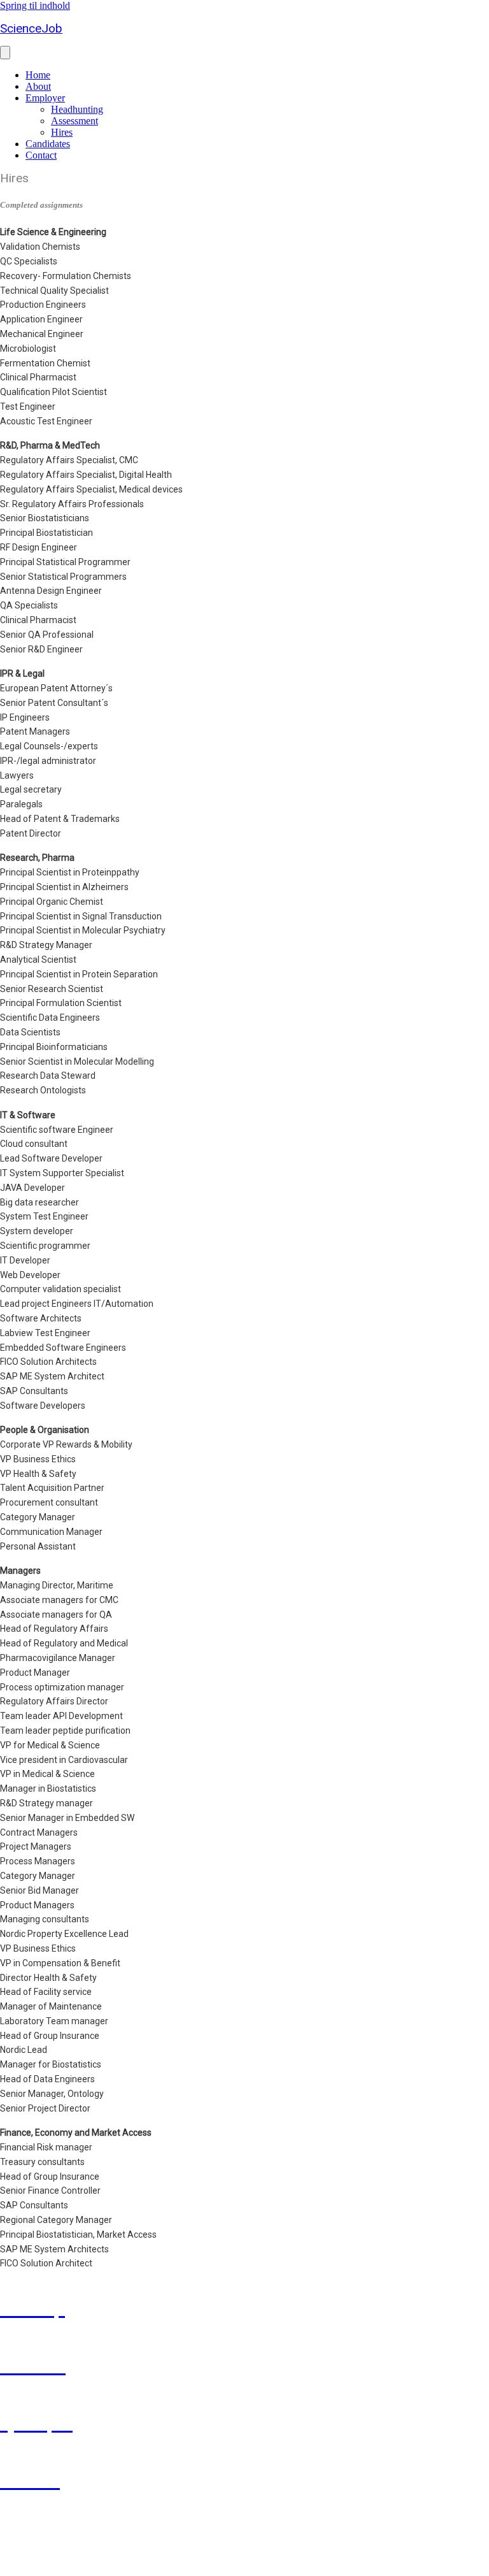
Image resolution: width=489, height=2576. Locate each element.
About (38, 86)
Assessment (74, 121)
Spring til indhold (35, 5)
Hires (62, 132)
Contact (41, 155)
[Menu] (5, 53)
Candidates (48, 144)
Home (38, 75)
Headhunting (77, 109)
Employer (45, 98)
